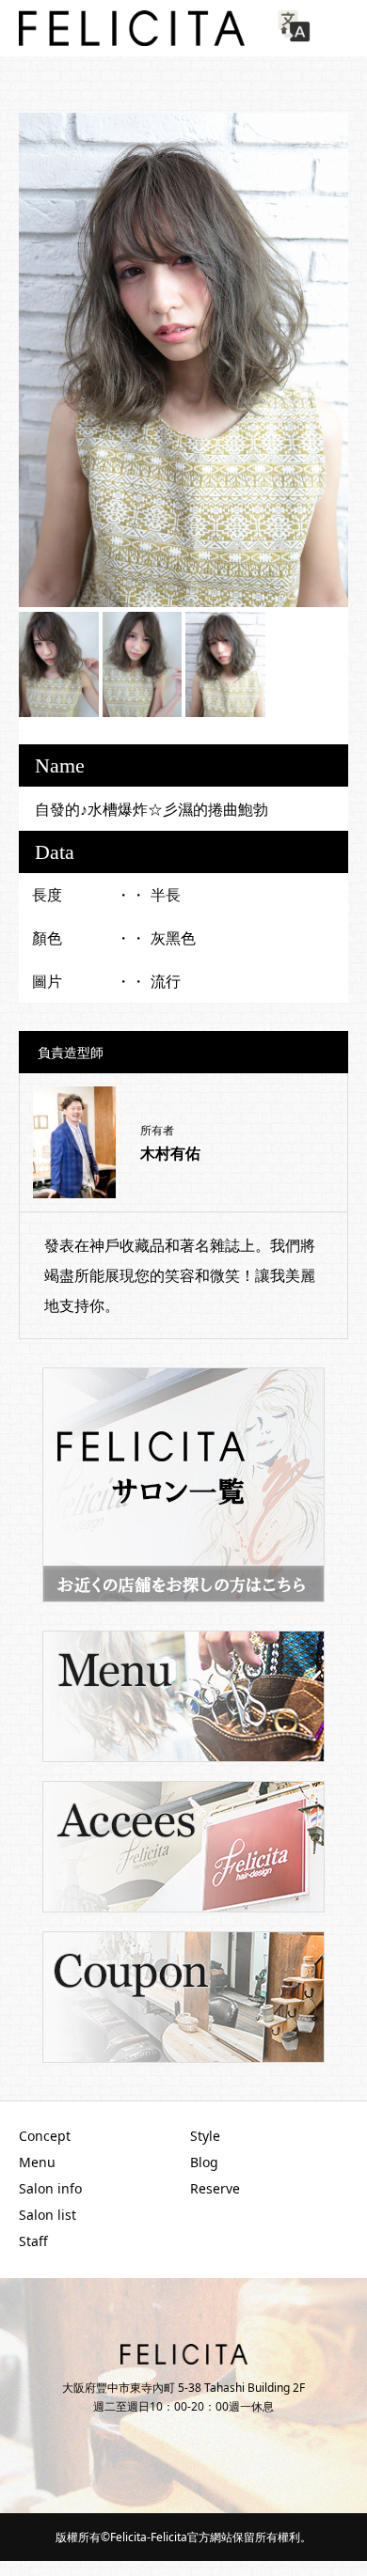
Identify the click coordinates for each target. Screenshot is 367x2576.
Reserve (215, 2188)
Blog (204, 2162)
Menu (37, 2162)
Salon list (48, 2215)
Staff (33, 2241)
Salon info (50, 2188)
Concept (45, 2136)
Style (205, 2136)
